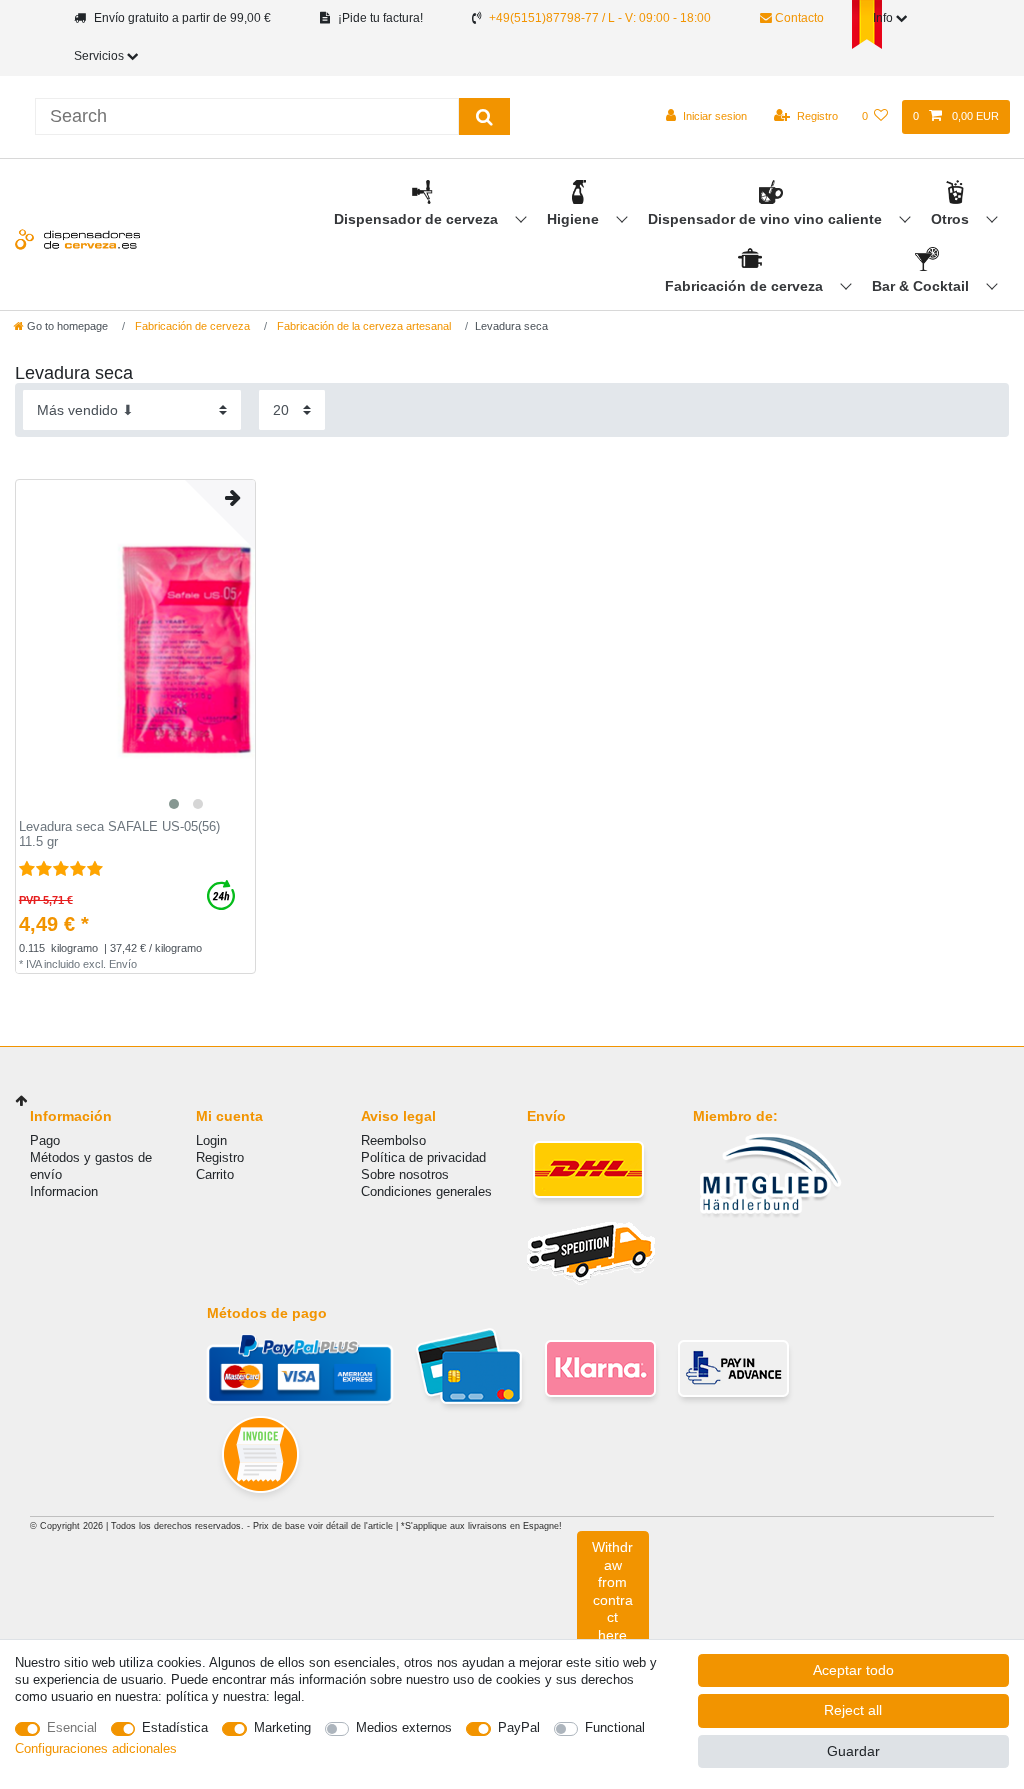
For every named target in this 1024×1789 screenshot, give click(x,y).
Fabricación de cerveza (746, 286)
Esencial (72, 1727)
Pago (45, 1140)
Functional (615, 1727)
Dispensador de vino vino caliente (767, 219)
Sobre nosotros (405, 1174)
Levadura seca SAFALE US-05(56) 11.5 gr (119, 834)
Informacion (64, 1191)
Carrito (215, 1174)
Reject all (853, 1710)
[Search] (484, 116)
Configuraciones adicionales (96, 1748)
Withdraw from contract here (612, 1591)
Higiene (575, 219)
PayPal (519, 1727)
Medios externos (404, 1727)
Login (211, 1140)
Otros (952, 219)
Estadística (175, 1727)
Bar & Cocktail (922, 286)
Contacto (798, 18)
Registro (220, 1157)
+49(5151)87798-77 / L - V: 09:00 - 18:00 (600, 18)
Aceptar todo (853, 1670)
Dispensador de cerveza (418, 219)
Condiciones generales (426, 1191)
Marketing (282, 1727)
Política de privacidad (423, 1157)
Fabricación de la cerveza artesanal (362, 326)
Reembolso (393, 1140)
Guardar (853, 1751)
